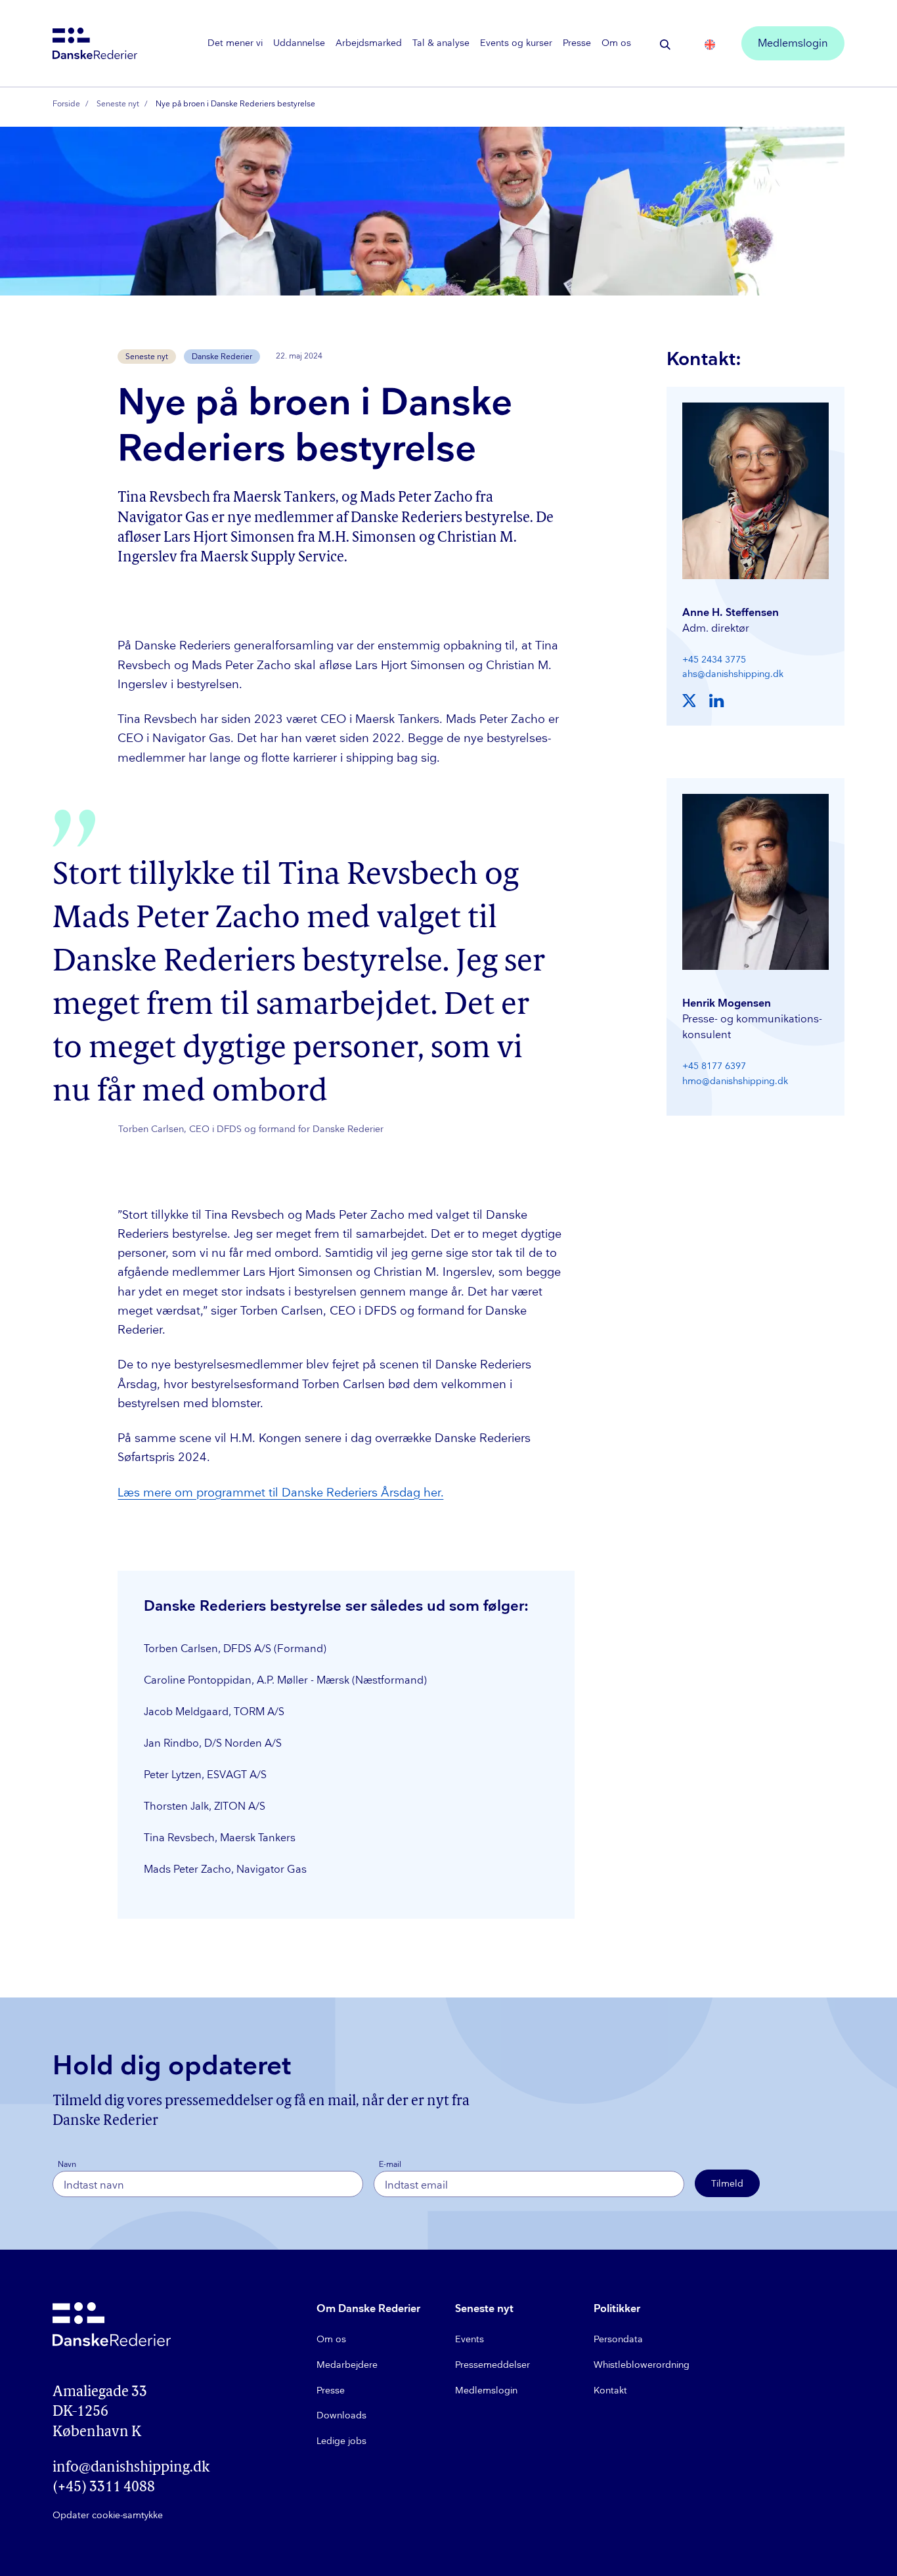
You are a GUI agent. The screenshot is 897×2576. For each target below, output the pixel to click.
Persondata (618, 2339)
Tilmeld (727, 2184)
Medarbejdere (347, 2365)
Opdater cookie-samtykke (108, 2515)
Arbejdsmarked (369, 43)
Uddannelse (299, 43)
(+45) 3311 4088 (104, 2488)
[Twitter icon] (690, 701)
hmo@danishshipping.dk (735, 1081)
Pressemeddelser (492, 2365)
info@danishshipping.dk (131, 2468)
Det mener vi (235, 43)
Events (470, 2339)
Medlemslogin (793, 44)
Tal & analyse (441, 43)
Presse (577, 43)
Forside (66, 104)
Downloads (341, 2415)
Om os (616, 43)
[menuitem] (235, 43)
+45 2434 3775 (714, 660)
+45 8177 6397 (714, 1066)
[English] (710, 45)
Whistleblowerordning (642, 2365)
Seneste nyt (118, 104)
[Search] (665, 45)
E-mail (390, 2165)
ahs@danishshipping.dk (733, 674)
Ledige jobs (341, 2441)
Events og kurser (516, 43)
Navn (67, 2165)
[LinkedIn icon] (716, 701)
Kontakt (610, 2390)
